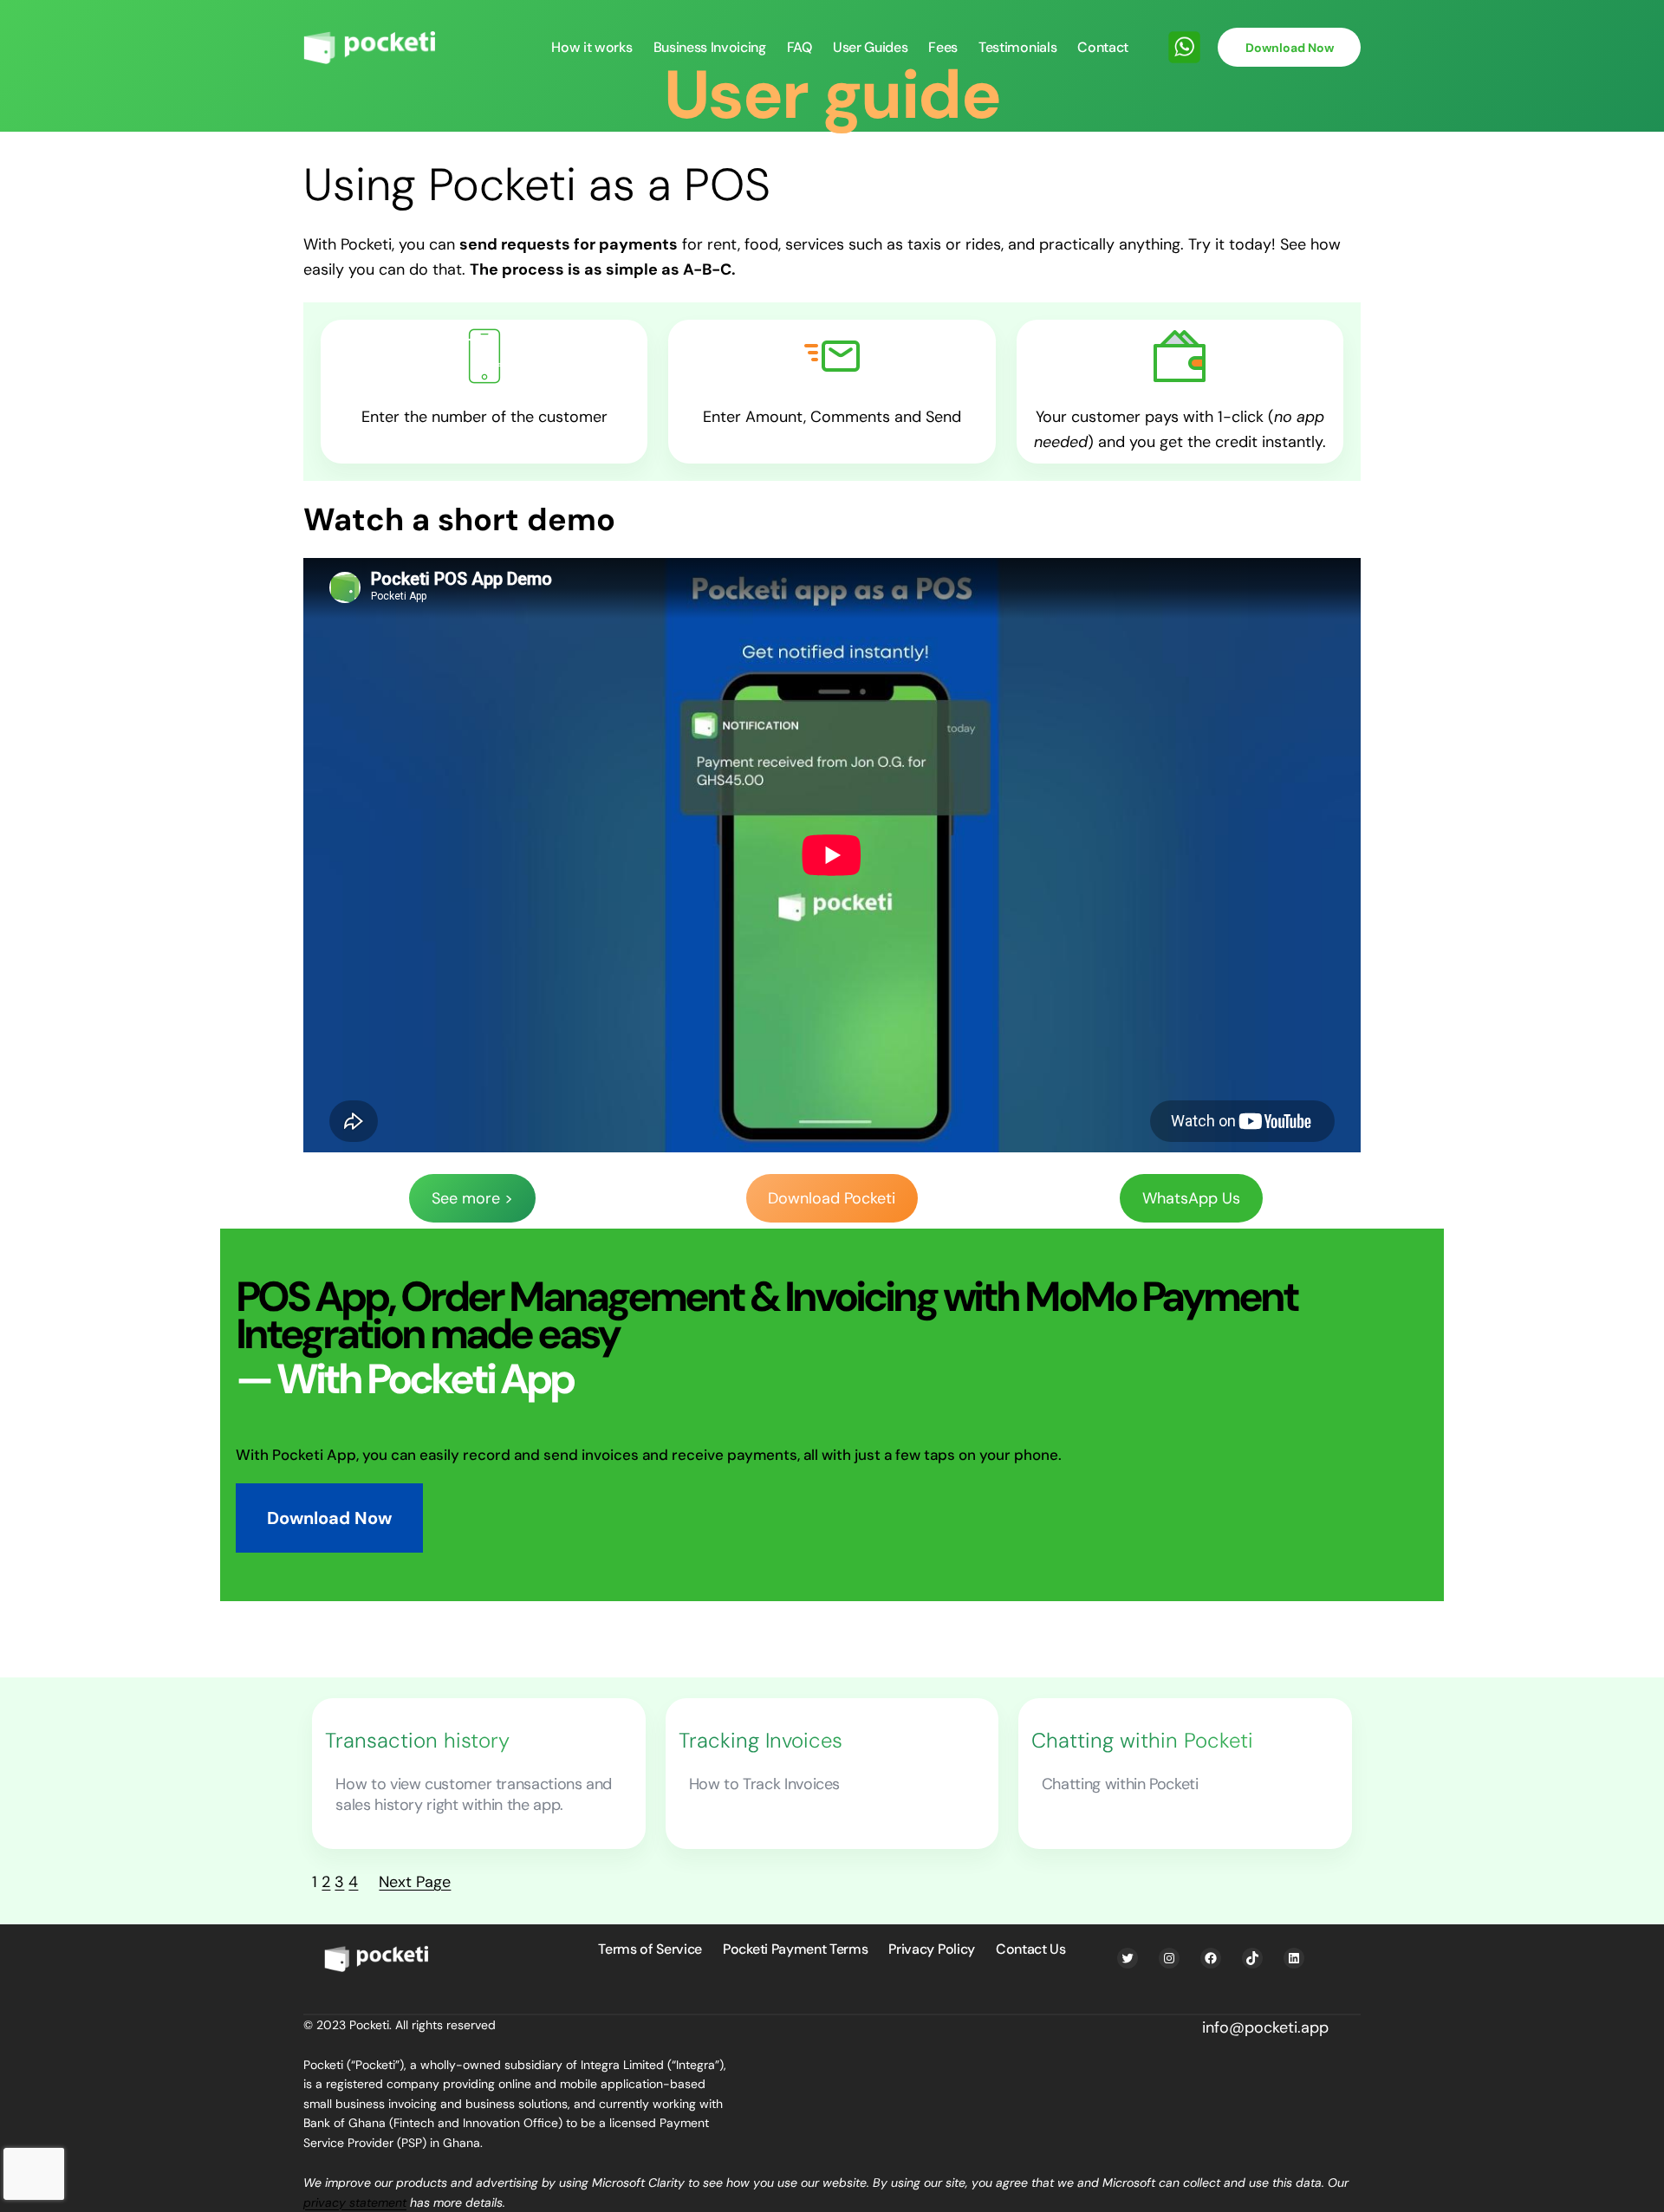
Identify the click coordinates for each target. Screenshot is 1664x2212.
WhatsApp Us (1191, 1198)
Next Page (415, 1882)
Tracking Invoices (760, 1741)
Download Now (1290, 48)
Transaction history (417, 1741)
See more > (472, 1198)
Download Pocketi (832, 1198)
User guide (832, 95)
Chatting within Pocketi (1142, 1741)
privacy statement (355, 2202)
